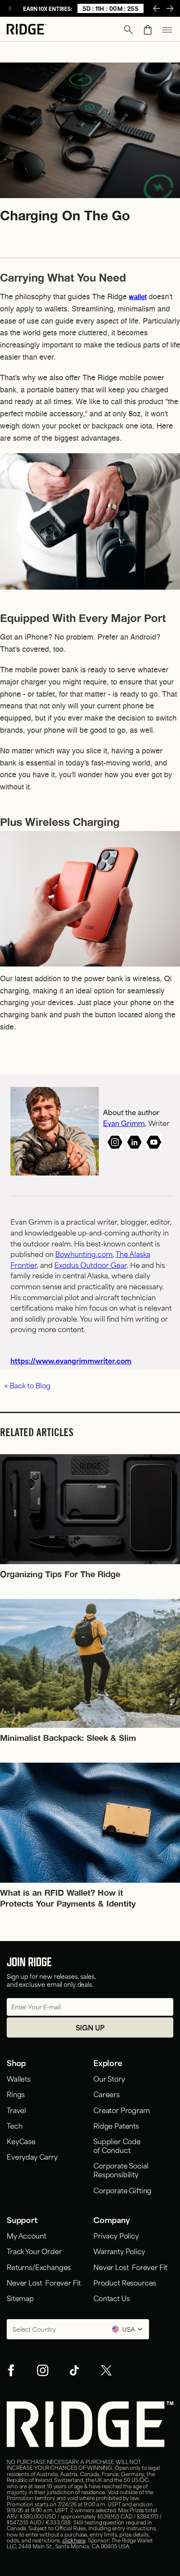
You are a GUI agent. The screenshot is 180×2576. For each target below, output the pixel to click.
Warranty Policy (119, 2251)
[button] (129, 30)
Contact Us (111, 2298)
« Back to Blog (27, 1385)
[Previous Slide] (157, 8)
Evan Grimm (124, 1123)
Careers (107, 2094)
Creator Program (122, 2110)
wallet (138, 298)
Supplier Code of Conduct (117, 2145)
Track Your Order (34, 2251)
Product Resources (125, 2282)
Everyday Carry (32, 2156)
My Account (26, 2235)
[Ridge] (26, 30)
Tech (14, 2125)
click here (74, 2540)
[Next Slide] (170, 8)
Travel (16, 2110)
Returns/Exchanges (39, 2267)
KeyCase (21, 2141)
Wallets (19, 2078)
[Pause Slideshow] (10, 8)
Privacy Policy (116, 2235)
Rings (16, 2094)
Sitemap (20, 2298)
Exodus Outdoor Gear (91, 1264)
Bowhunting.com (84, 1254)
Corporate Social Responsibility (121, 2170)
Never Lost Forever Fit (44, 2282)
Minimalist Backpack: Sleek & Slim (68, 1737)
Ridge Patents (116, 2125)
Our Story (109, 2078)
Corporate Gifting (122, 2190)
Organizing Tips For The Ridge (60, 1574)
